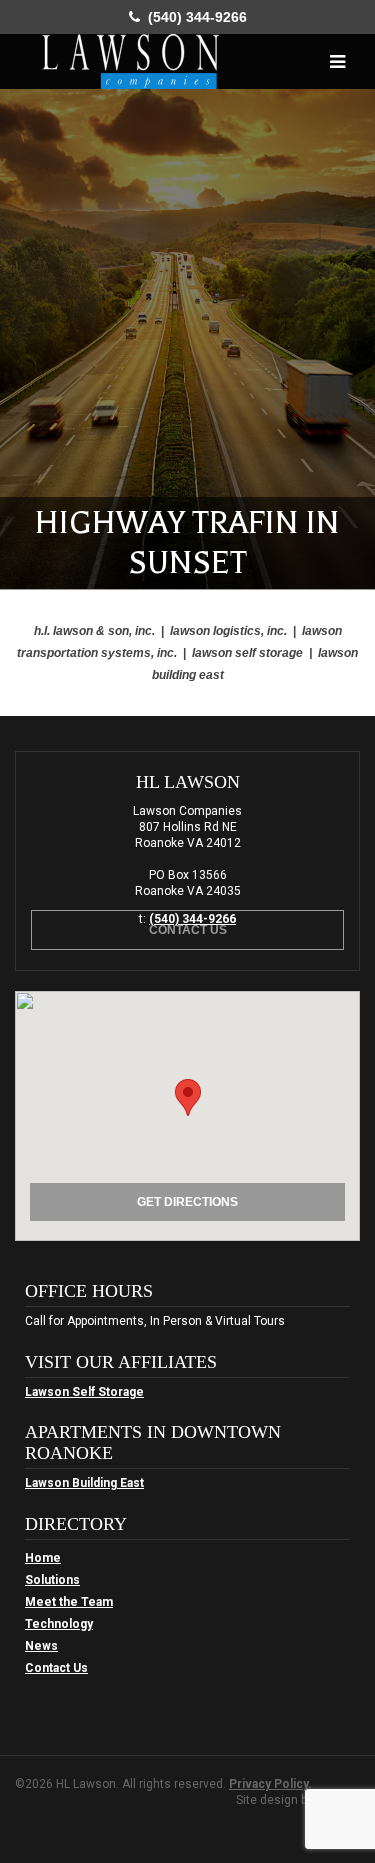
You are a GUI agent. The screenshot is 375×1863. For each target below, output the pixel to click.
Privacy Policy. (270, 1784)
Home (43, 1558)
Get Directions (187, 1202)
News (41, 1646)
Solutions (52, 1580)
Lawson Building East (84, 1483)
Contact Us (188, 930)
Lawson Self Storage (84, 1392)
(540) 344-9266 (193, 17)
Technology (59, 1624)
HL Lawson (130, 61)
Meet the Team (69, 1602)
